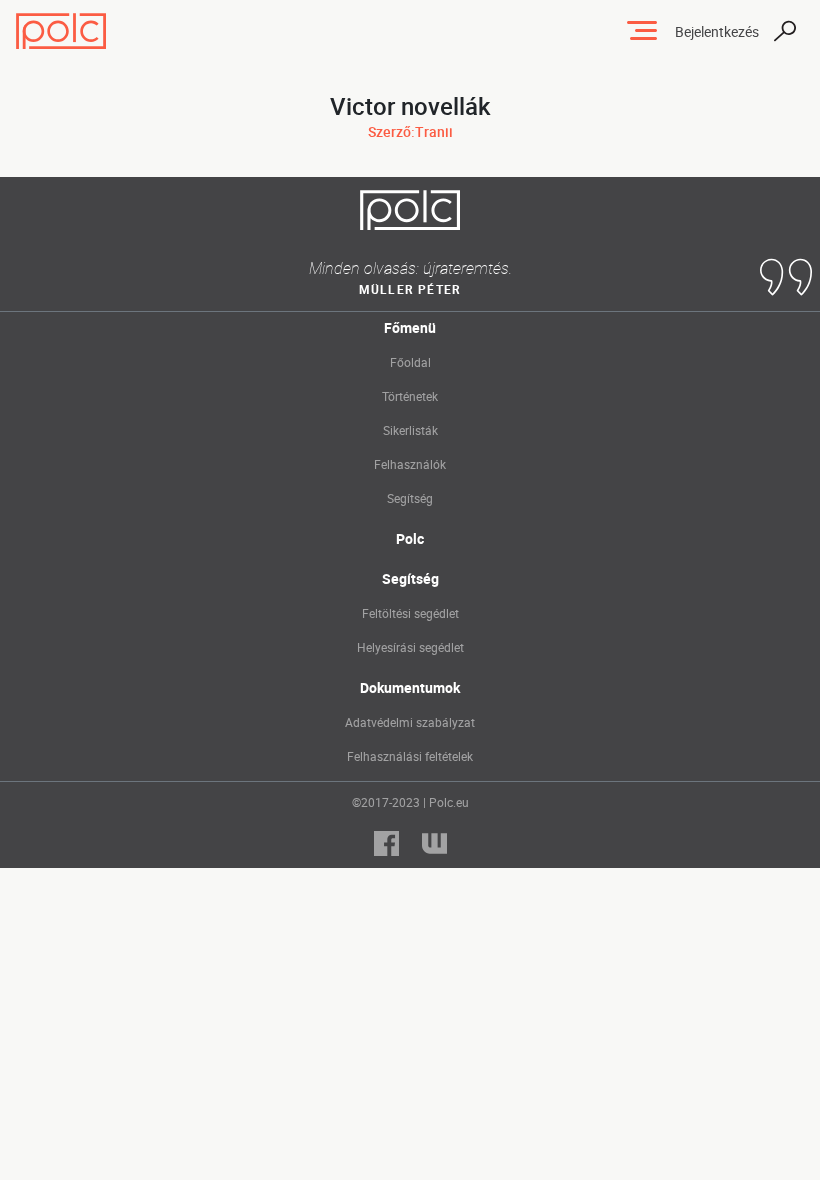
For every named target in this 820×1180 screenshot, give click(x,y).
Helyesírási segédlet (410, 647)
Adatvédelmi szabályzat (410, 722)
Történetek (410, 396)
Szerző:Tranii (410, 131)
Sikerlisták (410, 430)
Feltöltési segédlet (410, 613)
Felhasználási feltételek (410, 756)
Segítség (410, 498)
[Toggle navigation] (642, 31)
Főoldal (410, 362)
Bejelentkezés (717, 31)
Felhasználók (410, 464)
